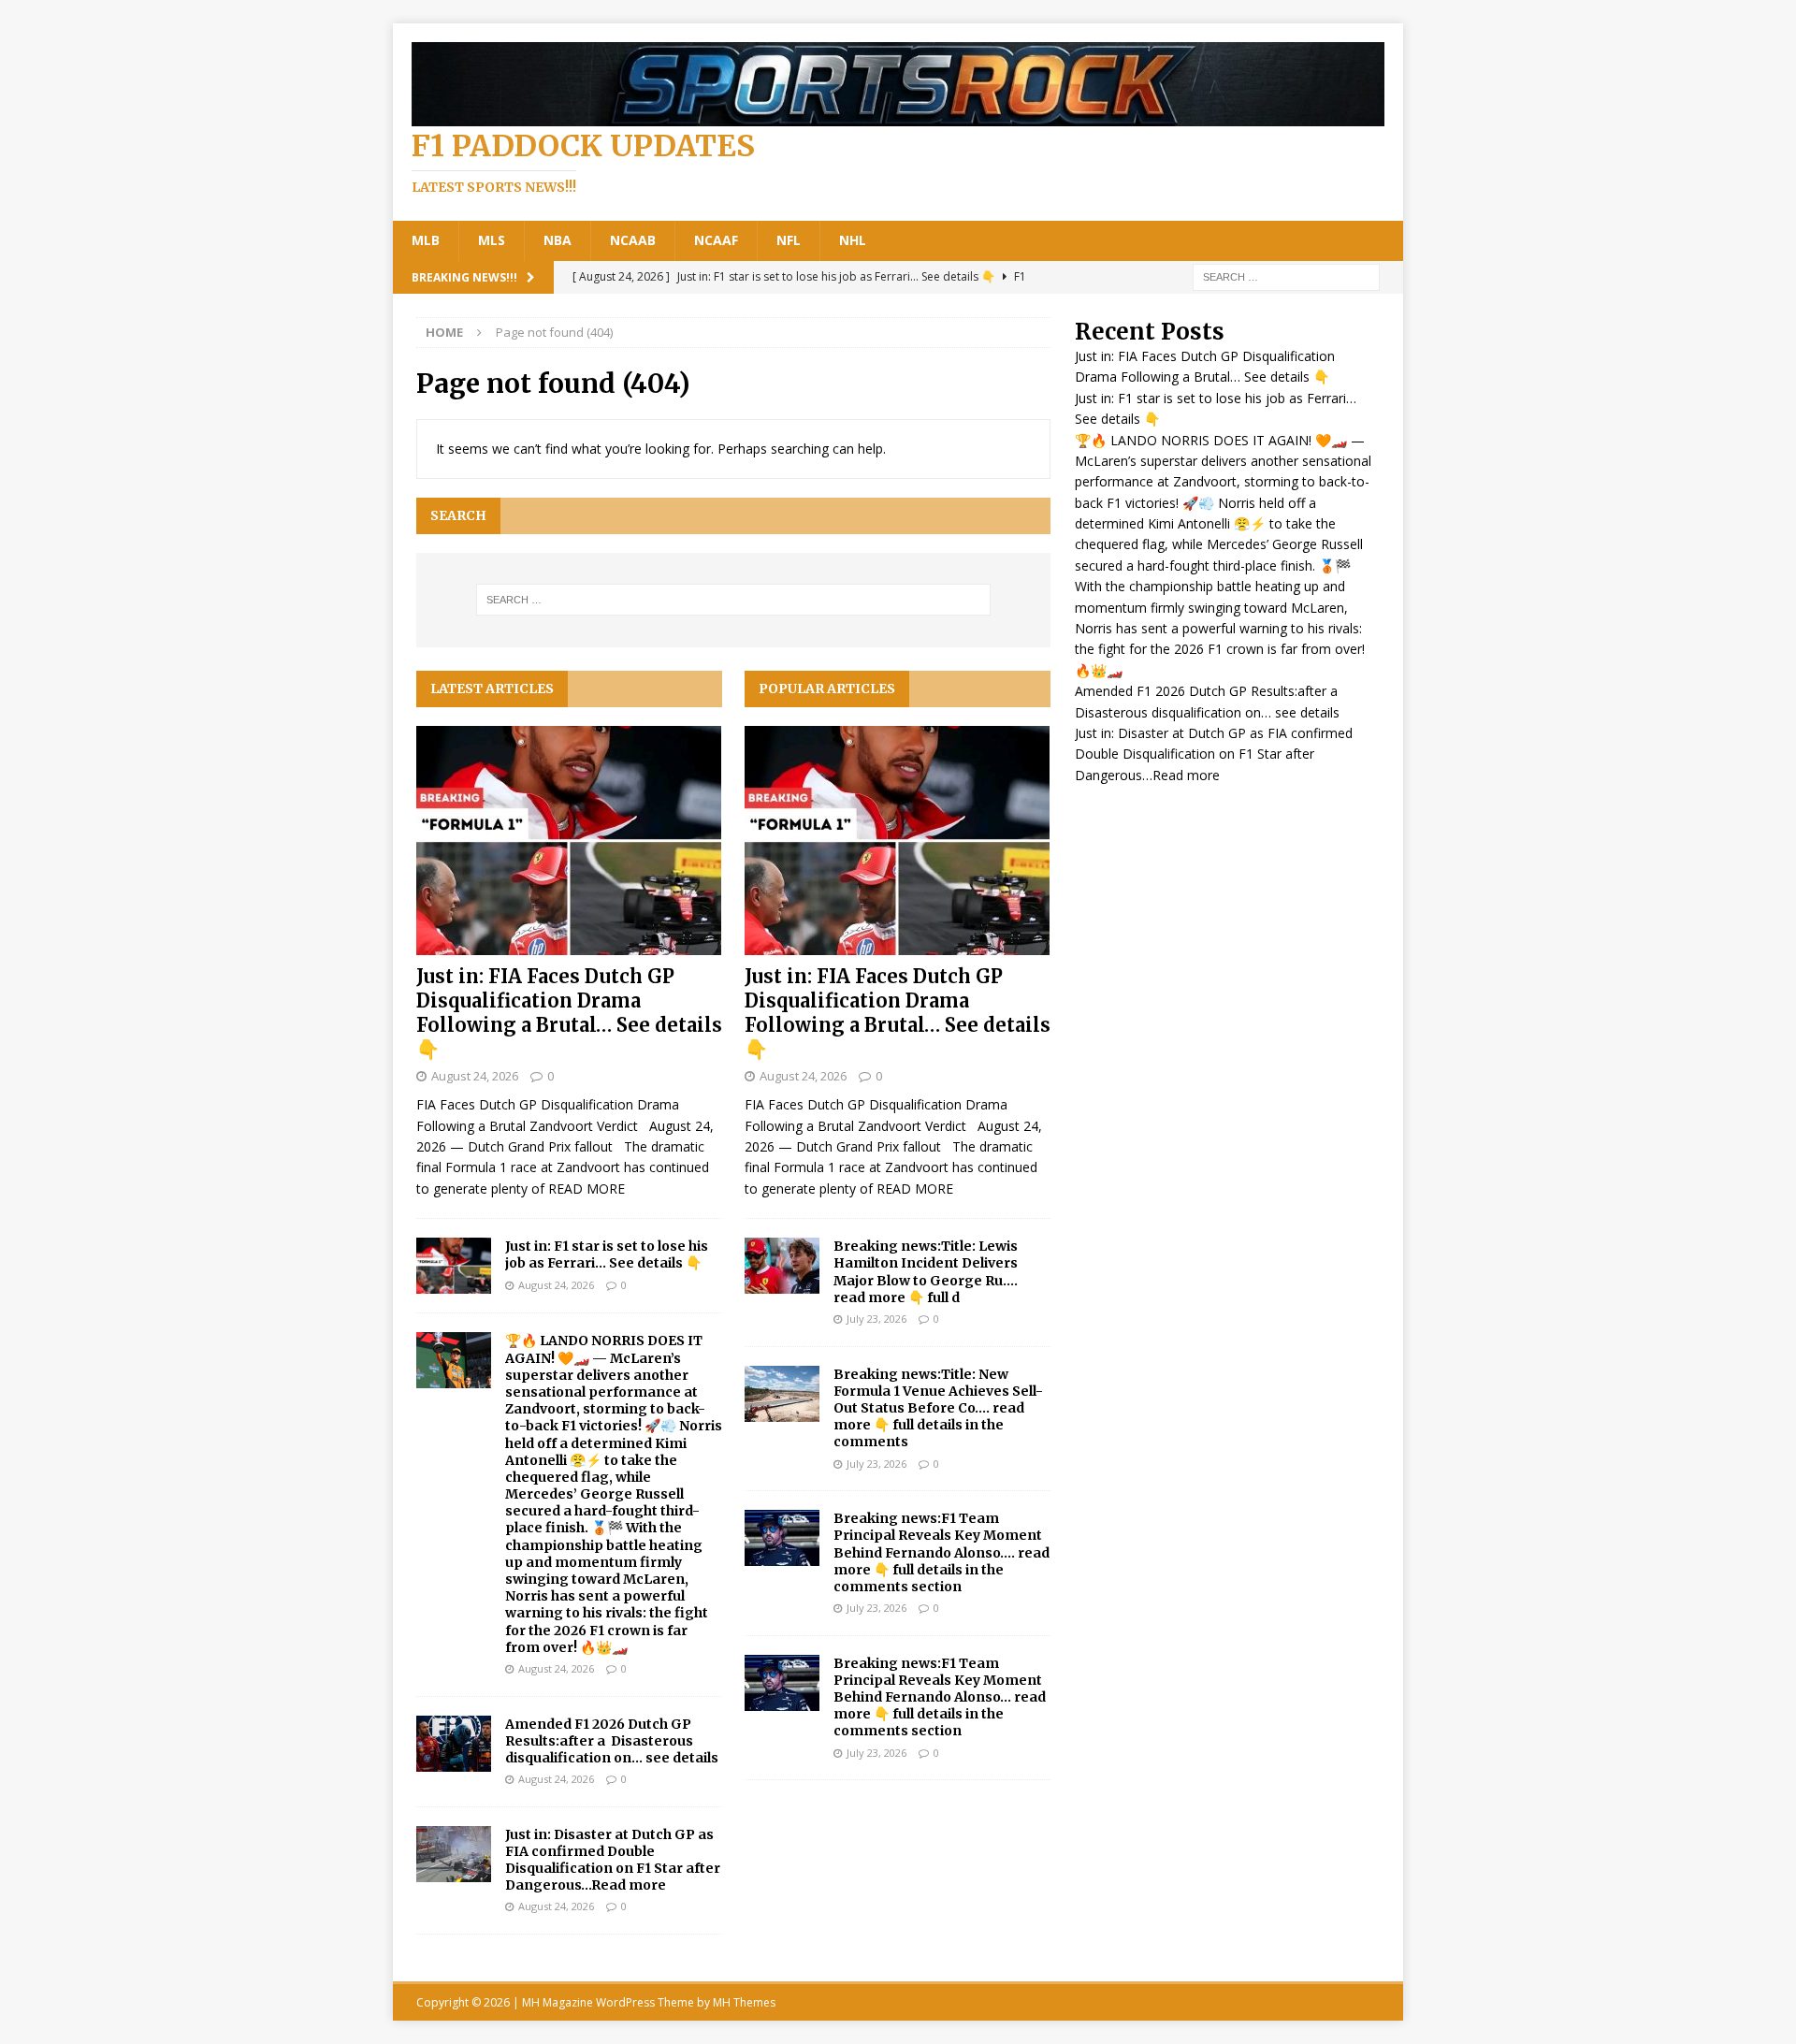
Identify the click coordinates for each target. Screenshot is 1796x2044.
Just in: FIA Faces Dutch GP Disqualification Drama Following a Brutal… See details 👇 (569, 1013)
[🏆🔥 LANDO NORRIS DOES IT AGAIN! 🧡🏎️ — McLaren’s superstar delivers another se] (454, 1360)
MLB (426, 240)
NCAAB (633, 240)
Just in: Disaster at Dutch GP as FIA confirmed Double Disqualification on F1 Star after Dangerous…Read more (613, 1860)
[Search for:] (1286, 275)
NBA (558, 240)
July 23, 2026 (876, 1319)
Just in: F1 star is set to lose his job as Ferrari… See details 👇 (607, 1254)
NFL (789, 240)
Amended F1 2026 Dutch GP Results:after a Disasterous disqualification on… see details (612, 1741)
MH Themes (744, 2002)
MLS (492, 240)
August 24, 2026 (475, 1076)
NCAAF (716, 240)
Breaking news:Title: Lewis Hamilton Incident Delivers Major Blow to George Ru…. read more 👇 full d (926, 1272)
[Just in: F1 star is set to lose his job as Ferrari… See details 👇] (454, 1266)
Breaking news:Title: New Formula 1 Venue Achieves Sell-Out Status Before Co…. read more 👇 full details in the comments (938, 1408)
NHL (853, 240)
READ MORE (587, 1189)
